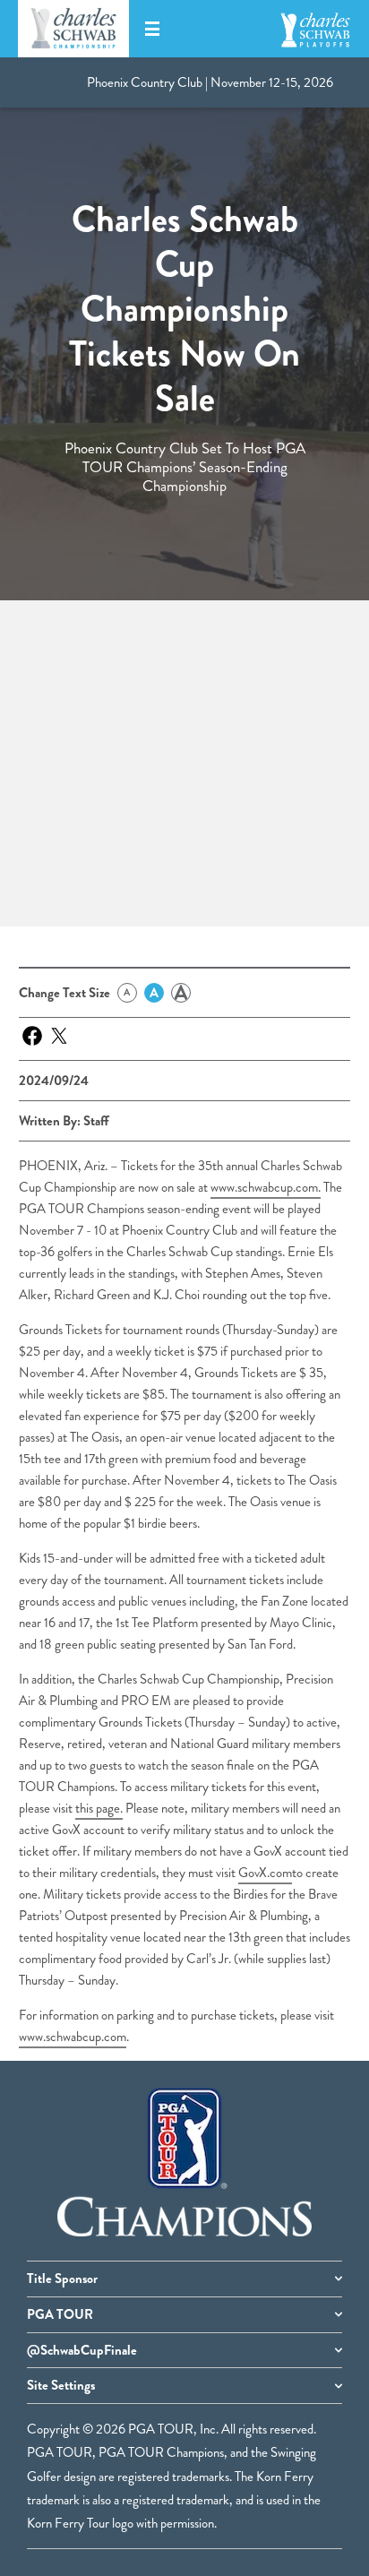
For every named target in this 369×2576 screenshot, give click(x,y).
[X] (59, 1036)
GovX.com (265, 1873)
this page (98, 1808)
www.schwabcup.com (264, 1187)
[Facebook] (32, 1036)
